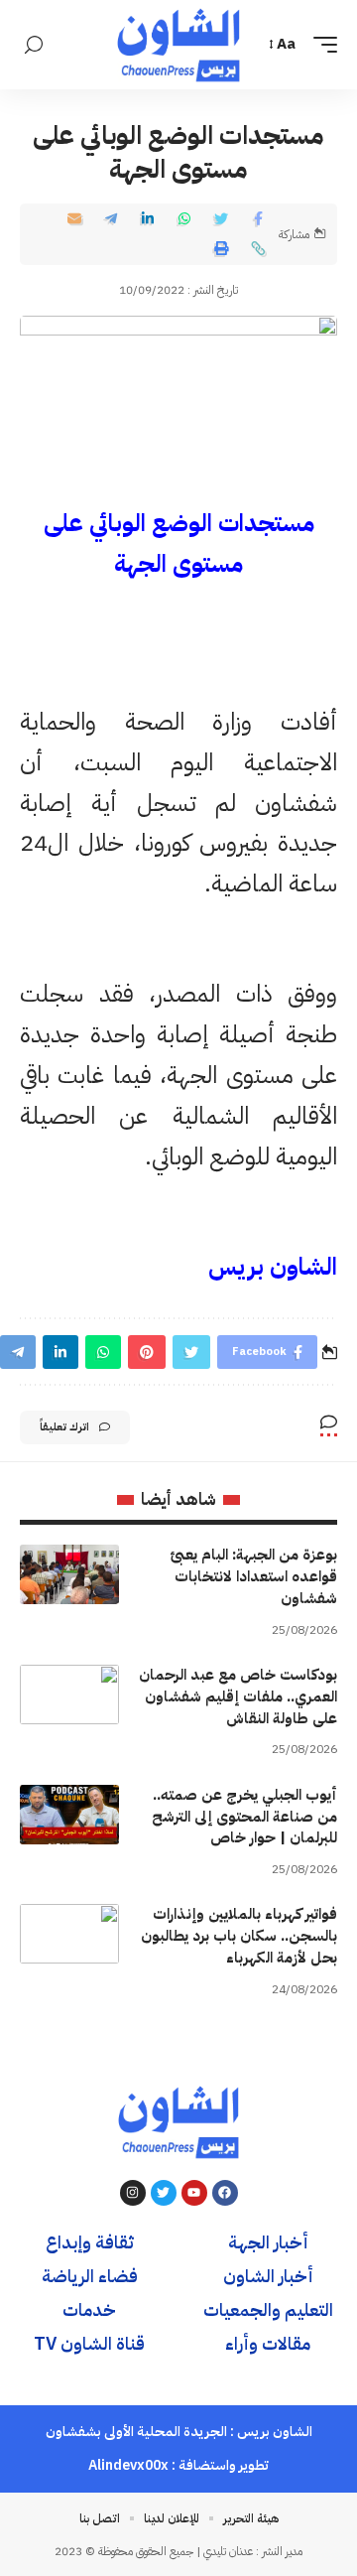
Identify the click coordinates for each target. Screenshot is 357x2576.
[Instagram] (133, 2193)
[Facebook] (225, 2193)
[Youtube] (194, 2193)
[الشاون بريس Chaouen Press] (178, 45)
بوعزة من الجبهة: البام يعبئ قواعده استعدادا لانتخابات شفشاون (253, 1576)
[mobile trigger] (320, 45)
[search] (34, 45)
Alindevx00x (128, 2465)
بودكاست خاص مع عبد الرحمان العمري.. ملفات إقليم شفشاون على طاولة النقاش (238, 1696)
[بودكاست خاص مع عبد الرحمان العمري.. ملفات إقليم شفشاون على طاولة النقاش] (69, 1695)
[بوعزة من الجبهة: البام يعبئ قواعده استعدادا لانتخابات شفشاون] (69, 1574)
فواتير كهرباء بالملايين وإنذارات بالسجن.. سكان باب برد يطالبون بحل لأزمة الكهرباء (239, 1936)
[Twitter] (164, 2193)
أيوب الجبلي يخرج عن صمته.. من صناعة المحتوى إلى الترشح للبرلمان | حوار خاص (244, 1817)
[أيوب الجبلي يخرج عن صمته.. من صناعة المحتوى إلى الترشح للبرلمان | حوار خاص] (69, 1815)
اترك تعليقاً (64, 1427)
